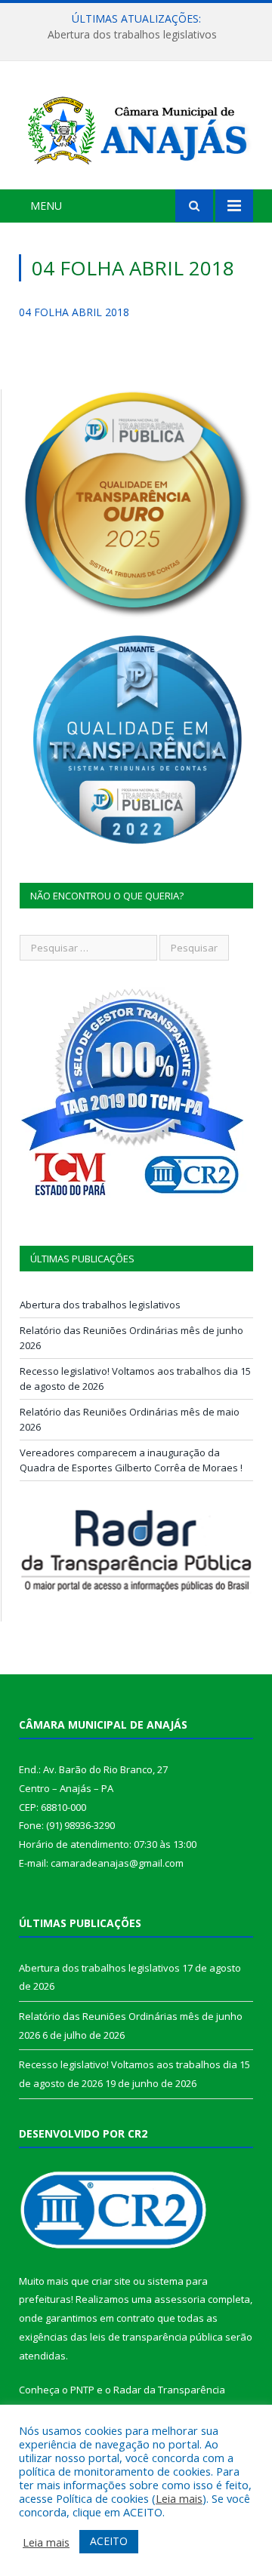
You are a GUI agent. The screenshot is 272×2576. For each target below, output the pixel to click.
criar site (111, 2281)
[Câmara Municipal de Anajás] (136, 127)
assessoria (180, 2299)
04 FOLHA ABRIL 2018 (74, 312)
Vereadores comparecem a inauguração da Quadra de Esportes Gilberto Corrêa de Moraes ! (131, 1460)
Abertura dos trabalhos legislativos (132, 35)
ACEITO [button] (109, 2541)
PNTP (82, 2390)
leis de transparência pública (156, 2337)
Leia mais (179, 2498)
